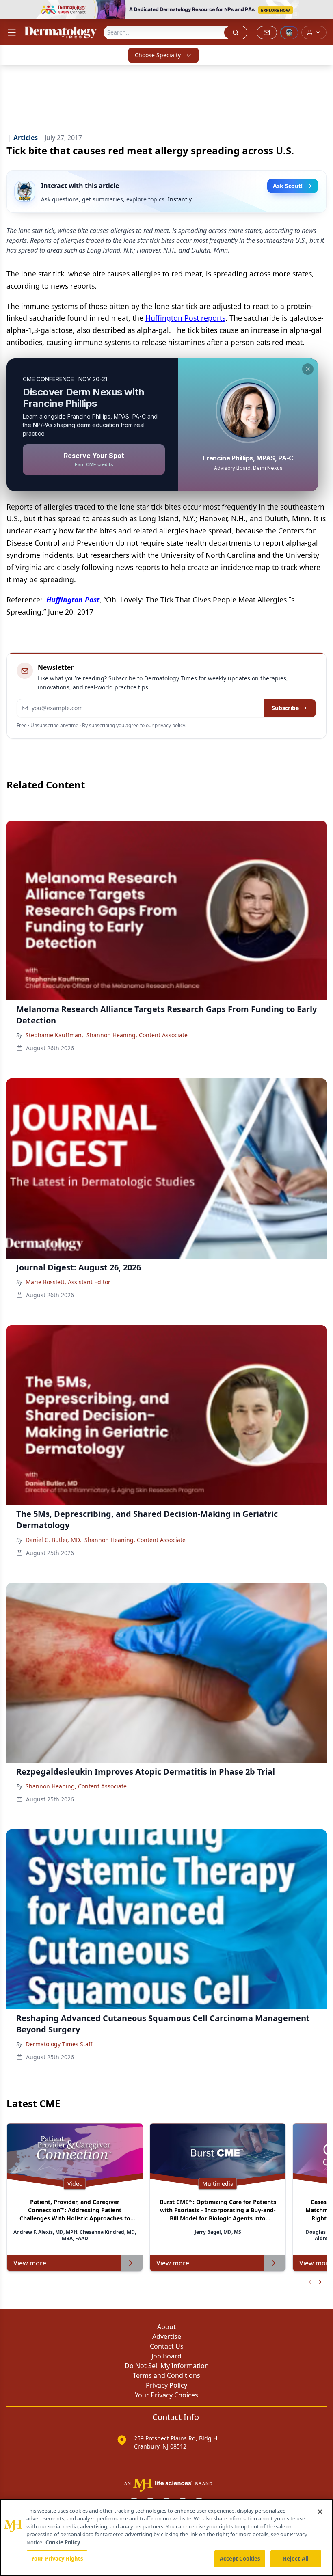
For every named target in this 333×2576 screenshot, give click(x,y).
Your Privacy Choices (166, 2395)
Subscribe (285, 708)
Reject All (296, 2559)
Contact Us (167, 2346)
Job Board (166, 2356)
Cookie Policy (63, 2542)
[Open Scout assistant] (289, 32)
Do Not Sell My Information (167, 2366)
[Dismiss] (308, 369)
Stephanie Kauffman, (54, 1035)
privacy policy (170, 725)
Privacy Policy (166, 2385)
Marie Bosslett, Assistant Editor (68, 1282)
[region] (166, 2537)
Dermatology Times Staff (59, 2044)
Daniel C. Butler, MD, (53, 1540)
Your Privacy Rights (57, 2559)
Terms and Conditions (166, 2375)
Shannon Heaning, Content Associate (137, 1035)
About (166, 2327)
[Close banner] (322, 11)
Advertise (167, 2336)
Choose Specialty (158, 55)
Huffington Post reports (185, 318)
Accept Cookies (240, 2559)
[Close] (320, 2512)
